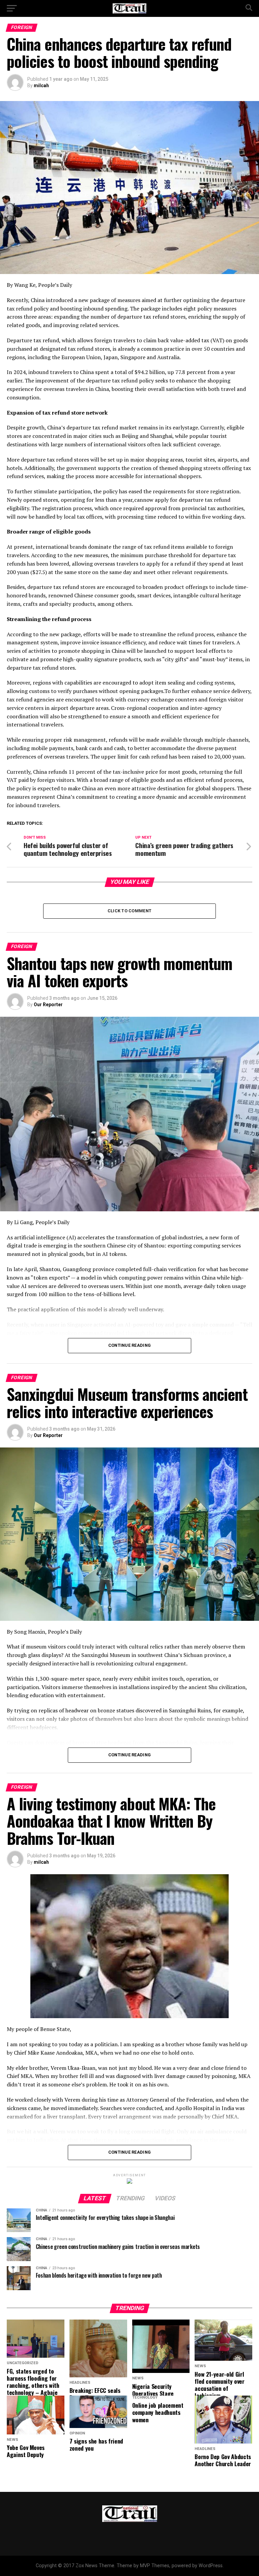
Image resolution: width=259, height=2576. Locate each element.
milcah (41, 85)
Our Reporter (48, 1005)
